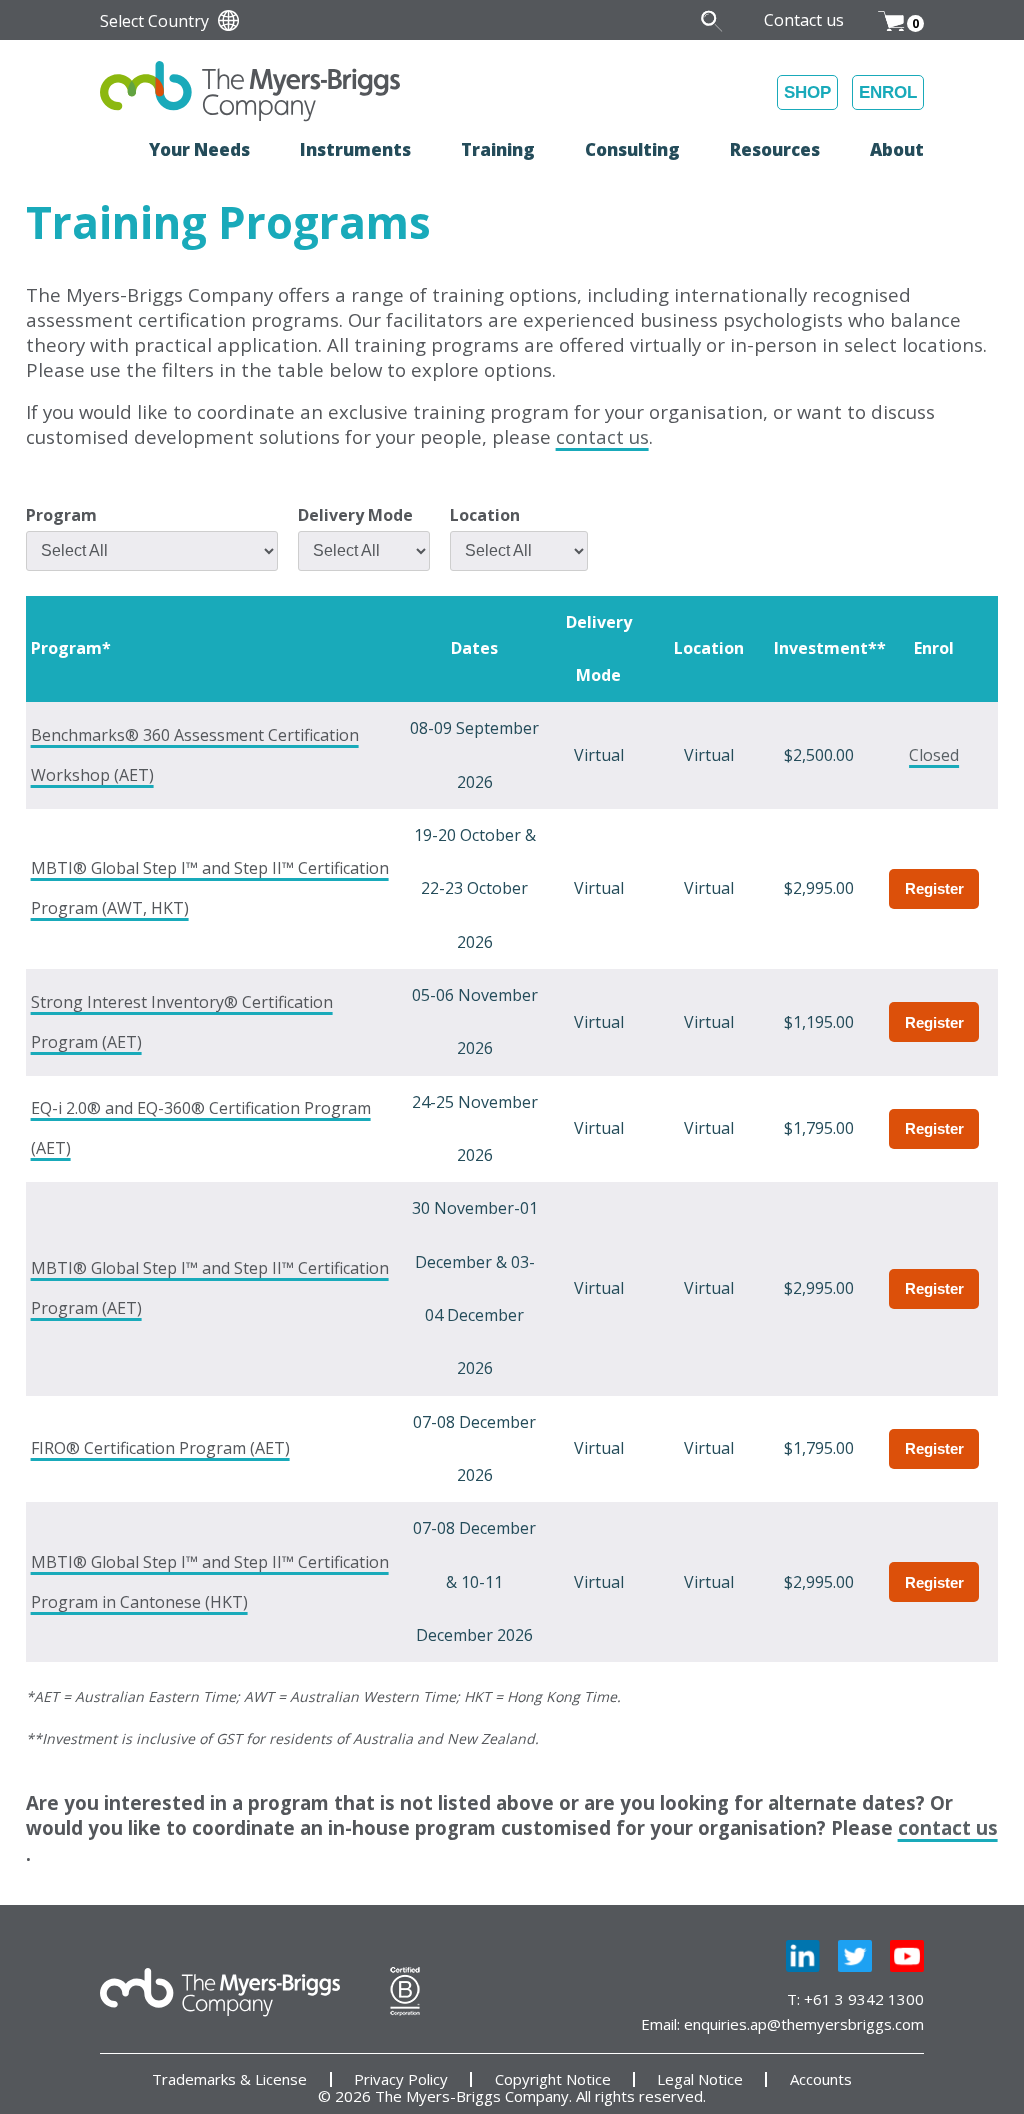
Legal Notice (700, 2079)
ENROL (888, 92)
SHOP (807, 92)
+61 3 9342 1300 (864, 1999)
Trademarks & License (229, 2079)
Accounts (821, 2079)
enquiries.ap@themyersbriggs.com (804, 2024)
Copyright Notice (553, 2079)
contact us (602, 436)
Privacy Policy (401, 2079)
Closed (934, 755)
